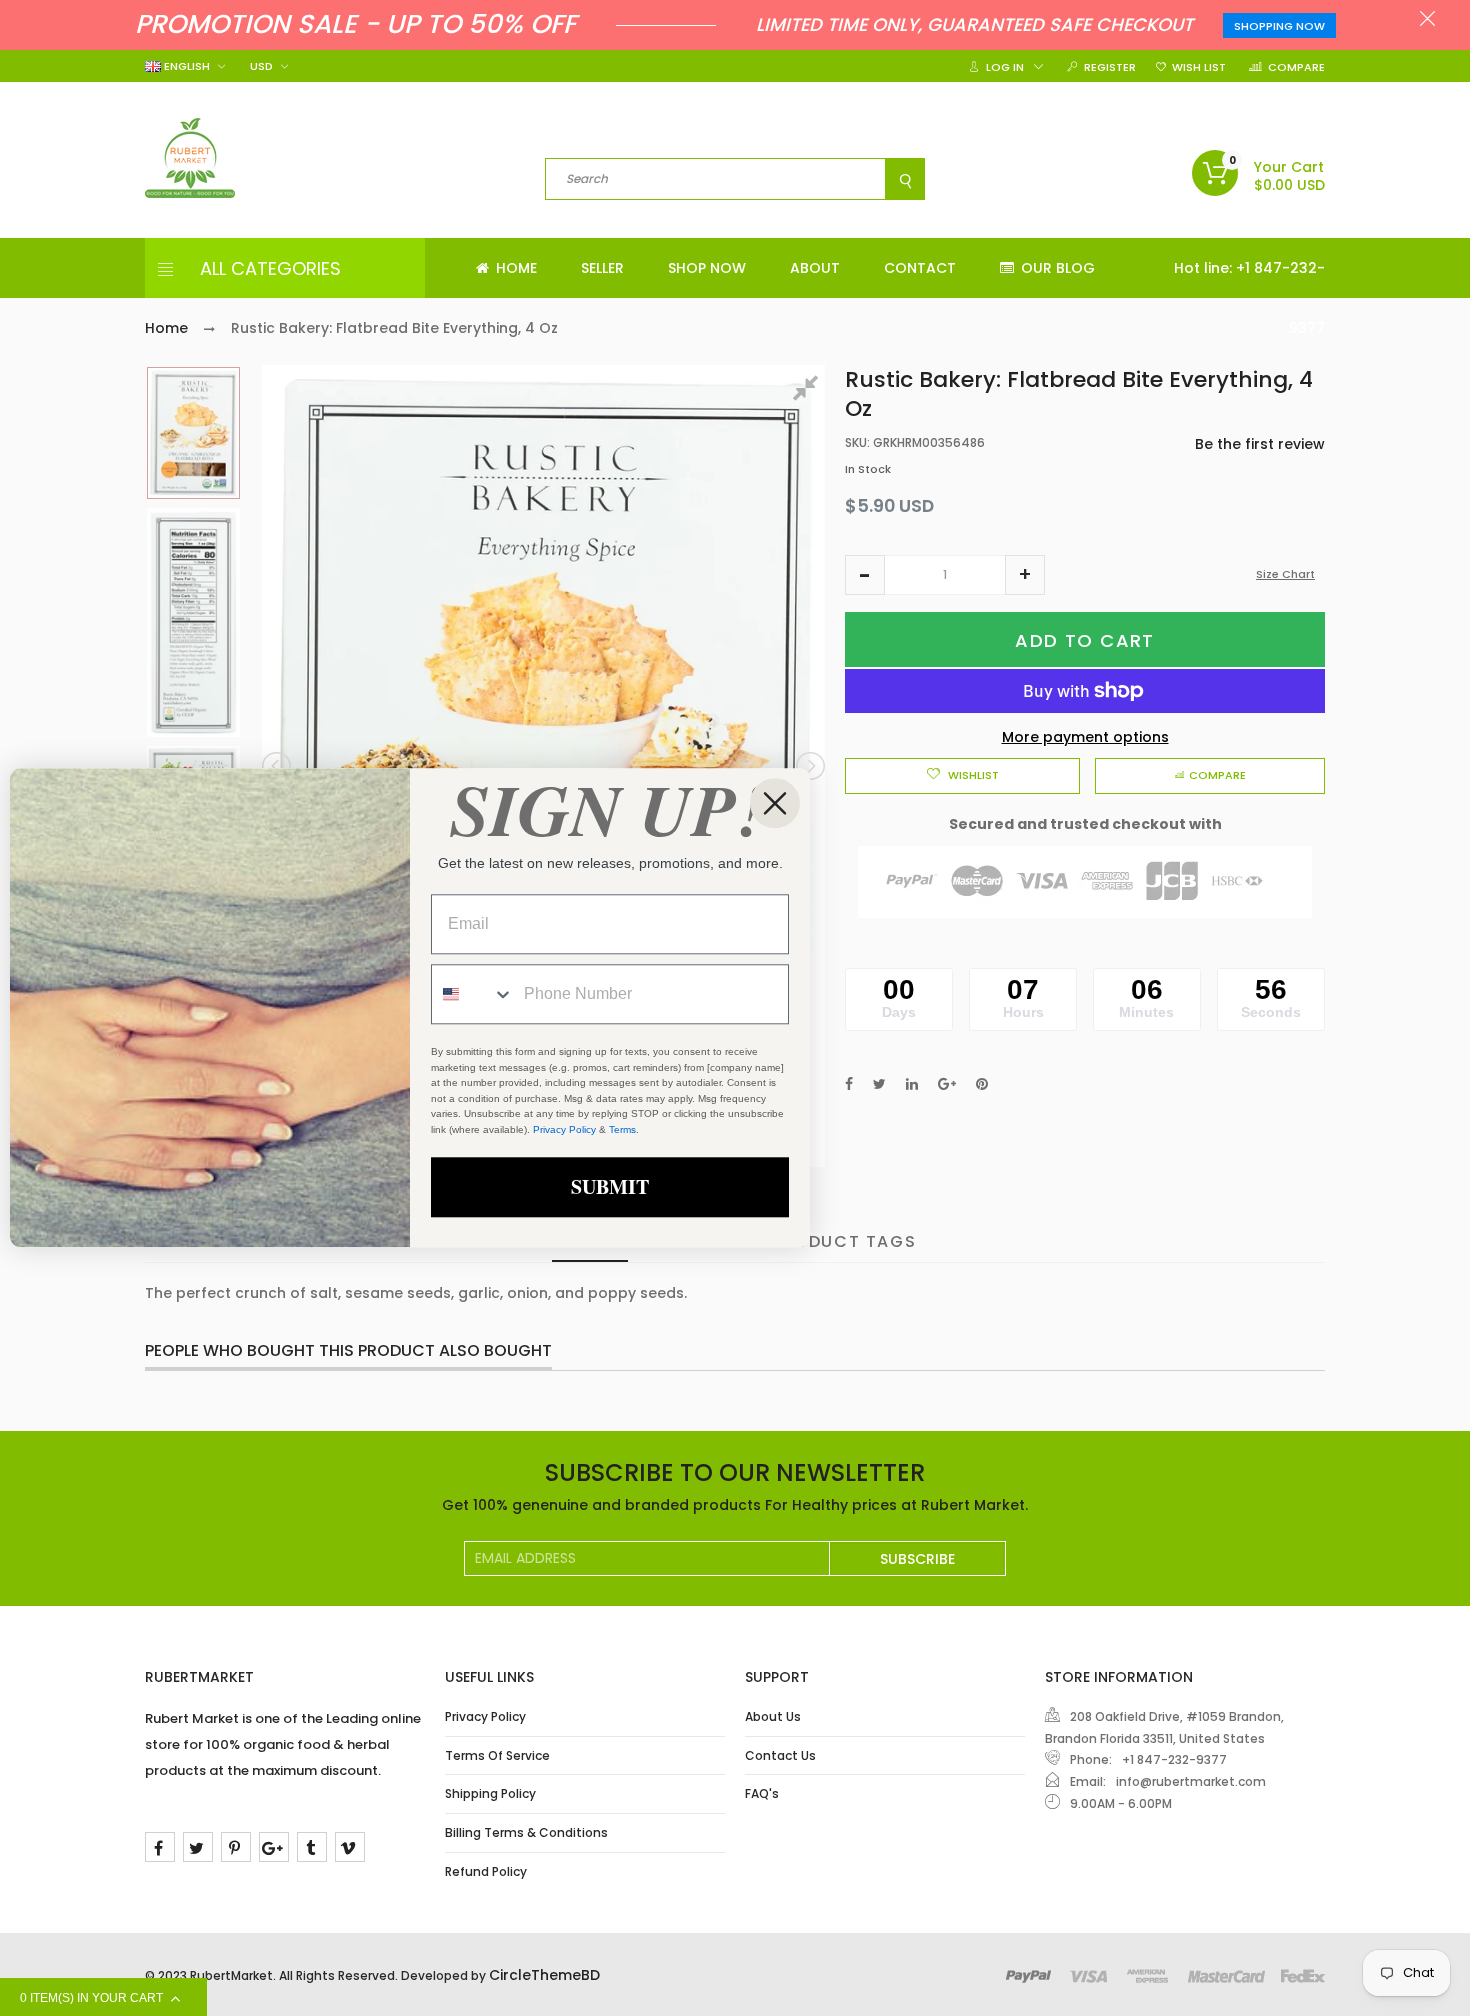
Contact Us (780, 1755)
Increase (1025, 575)
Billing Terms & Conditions (526, 1832)
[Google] (274, 1847)
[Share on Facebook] (849, 1084)
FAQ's (762, 1793)
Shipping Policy (490, 1793)
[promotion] (1427, 21)
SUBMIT (610, 1187)
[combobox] (473, 995)
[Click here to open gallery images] (809, 391)
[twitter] (198, 1847)
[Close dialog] (775, 803)
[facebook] (160, 1847)
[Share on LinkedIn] (912, 1084)
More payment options (1085, 737)
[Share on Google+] (947, 1084)
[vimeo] (350, 1847)
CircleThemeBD (544, 1975)
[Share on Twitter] (879, 1084)
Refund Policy (486, 1871)
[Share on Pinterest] (982, 1084)
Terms (622, 1129)
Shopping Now (1279, 26)
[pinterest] (236, 1847)
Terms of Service (497, 1755)
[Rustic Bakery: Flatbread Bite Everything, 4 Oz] (193, 433)
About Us (773, 1716)
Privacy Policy (485, 1716)
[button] (865, 575)
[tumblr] (312, 1847)
